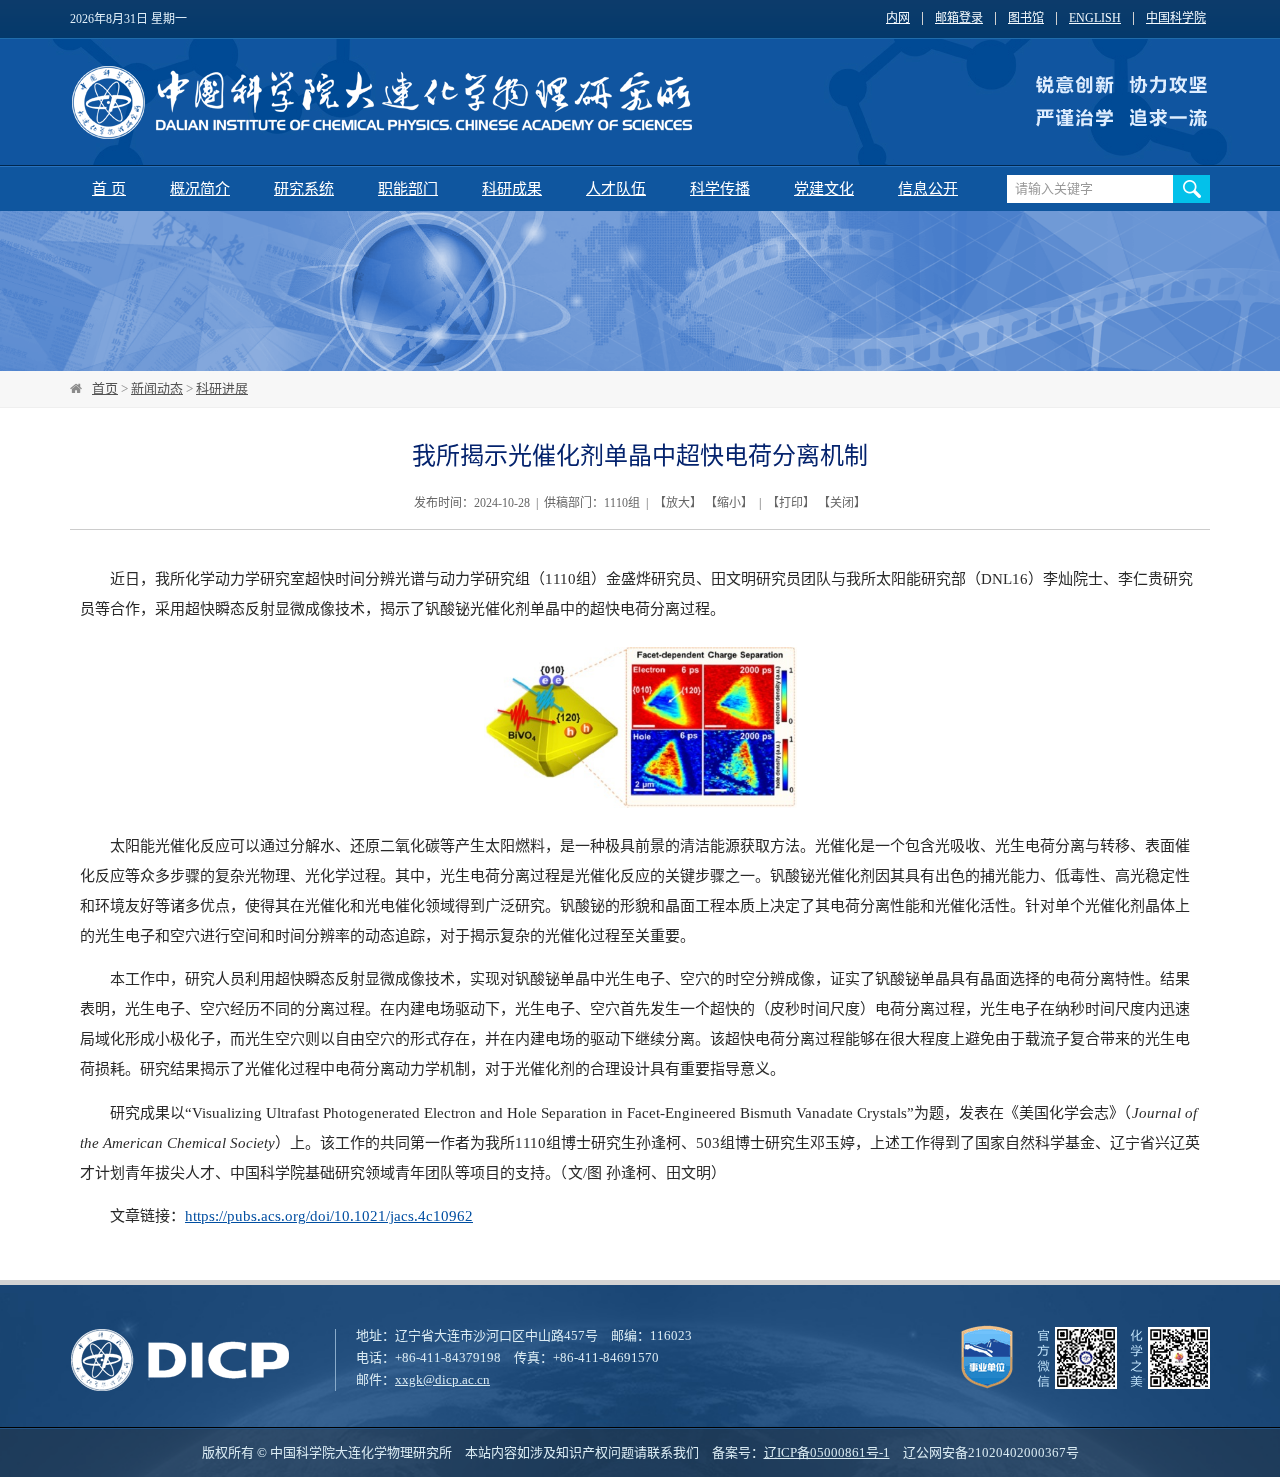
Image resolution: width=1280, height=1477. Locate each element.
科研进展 (222, 388)
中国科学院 (1176, 18)
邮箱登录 (959, 18)
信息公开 (928, 189)
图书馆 (1026, 18)
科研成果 (512, 189)
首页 (105, 388)
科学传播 (720, 189)
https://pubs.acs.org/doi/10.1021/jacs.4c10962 (329, 1216)
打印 (791, 503)
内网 (898, 18)
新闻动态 (157, 388)
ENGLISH (1095, 18)
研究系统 (304, 189)
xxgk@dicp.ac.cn (442, 1379)
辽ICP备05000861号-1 (827, 1452)
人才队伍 (616, 189)
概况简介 (200, 189)
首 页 (109, 189)
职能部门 (408, 189)
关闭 (842, 503)
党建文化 (824, 189)
